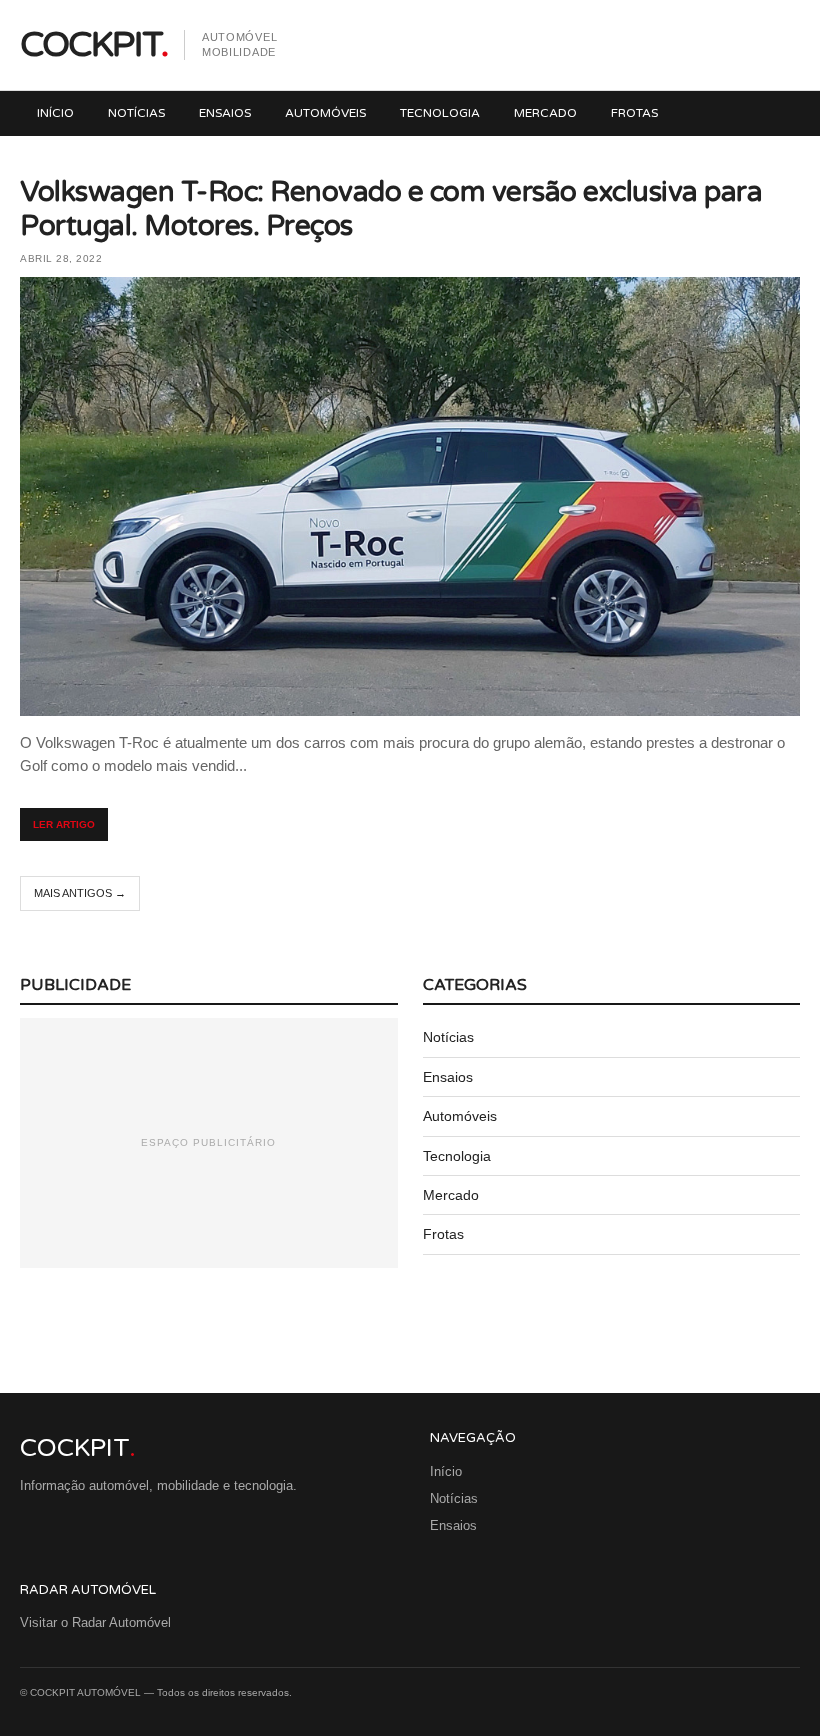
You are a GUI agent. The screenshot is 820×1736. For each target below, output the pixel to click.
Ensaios (225, 113)
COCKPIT (93, 45)
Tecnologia (440, 113)
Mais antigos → (80, 893)
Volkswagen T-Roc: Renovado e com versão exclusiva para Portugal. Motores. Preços (391, 209)
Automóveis (325, 113)
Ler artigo (64, 824)
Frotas (634, 113)
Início (55, 113)
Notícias (136, 113)
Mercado (545, 113)
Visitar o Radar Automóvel (95, 1622)
